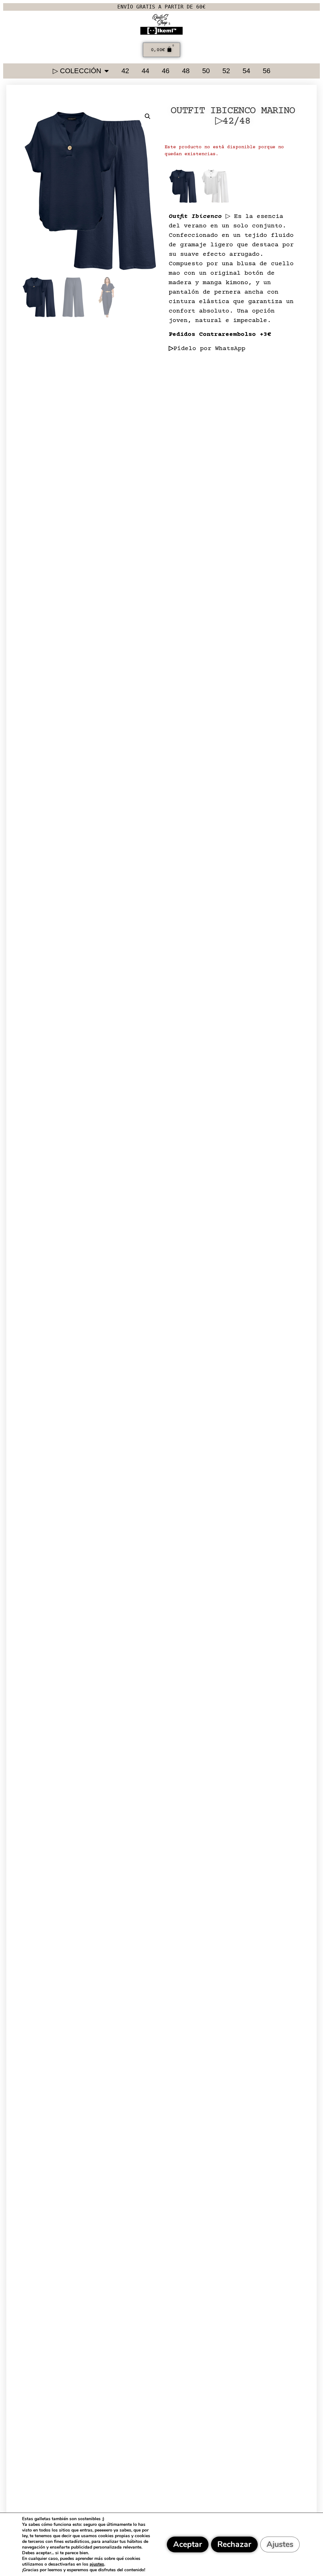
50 (206, 71)
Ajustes (280, 2544)
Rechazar (234, 2544)
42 (125, 71)
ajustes (97, 2564)
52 (226, 71)
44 (145, 71)
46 (166, 71)
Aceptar (188, 2544)
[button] (148, 116)
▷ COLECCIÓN (77, 71)
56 (267, 71)
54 (246, 71)
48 (186, 71)
